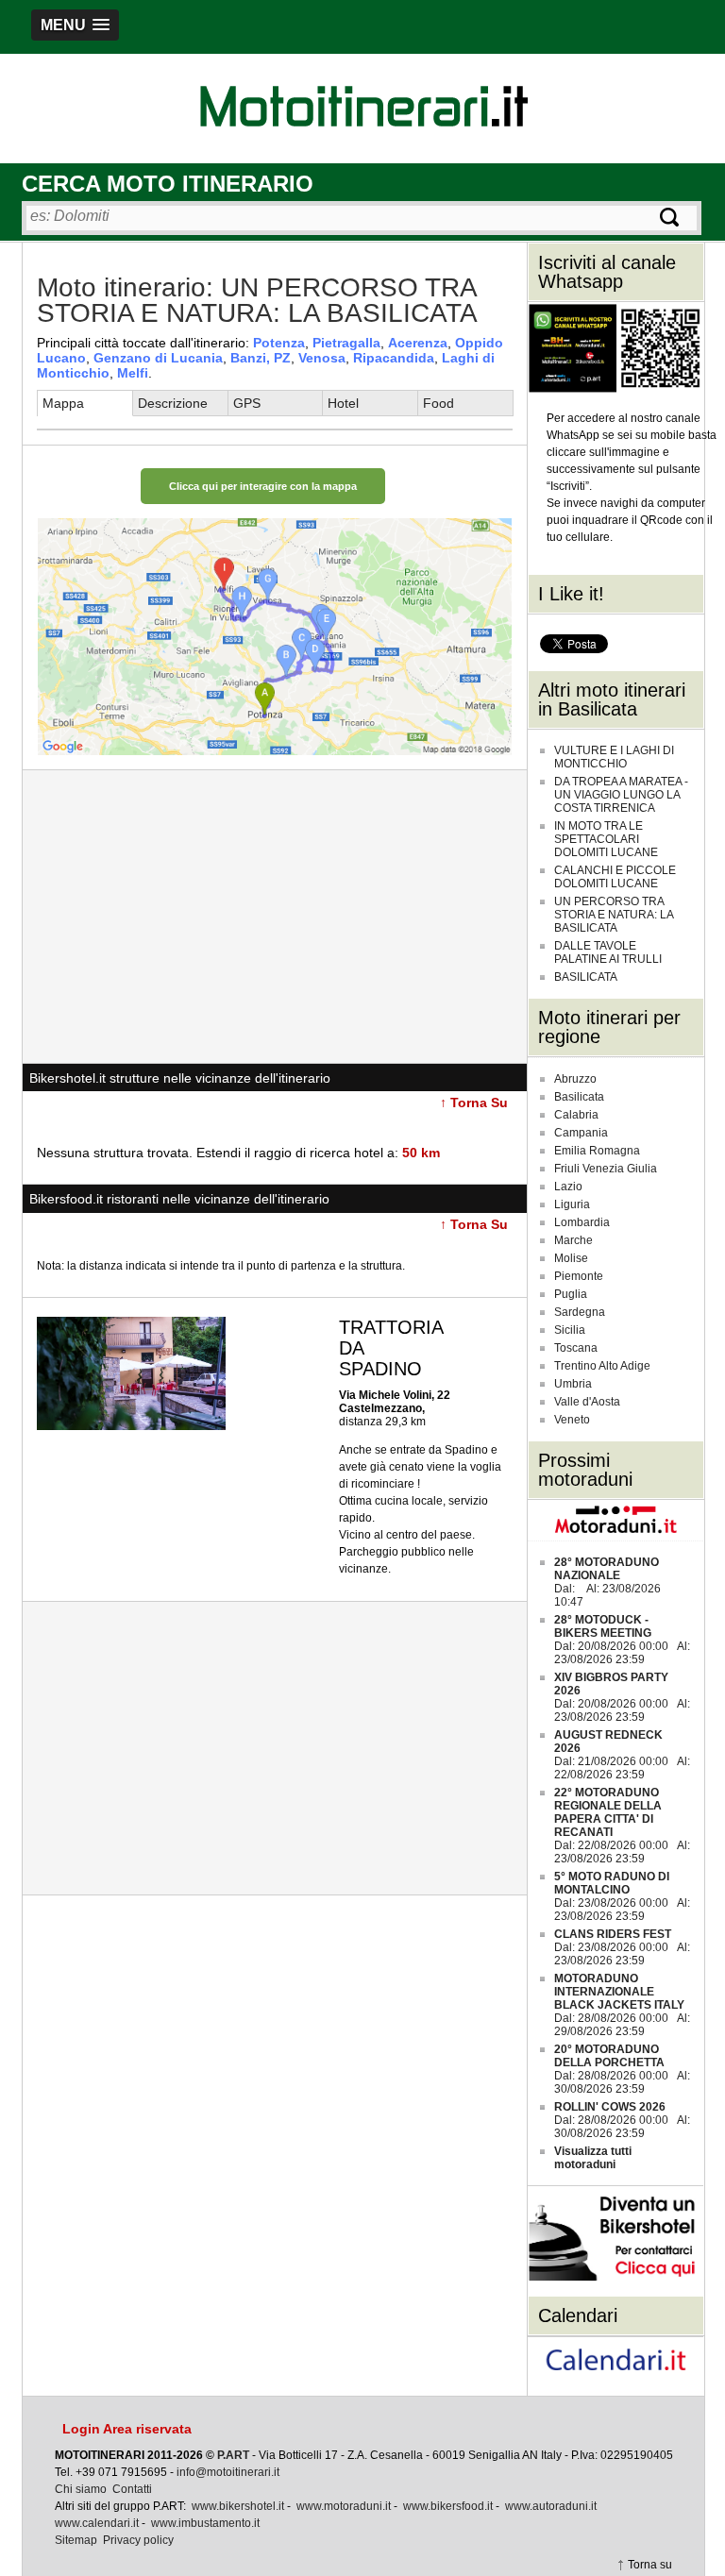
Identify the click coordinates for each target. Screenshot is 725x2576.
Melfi (133, 373)
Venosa (322, 358)
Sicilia (570, 1330)
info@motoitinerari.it (228, 2472)
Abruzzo (575, 1079)
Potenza (279, 343)
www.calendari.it (97, 2523)
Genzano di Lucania (158, 358)
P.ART (233, 2455)
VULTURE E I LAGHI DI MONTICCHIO (614, 757)
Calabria (576, 1115)
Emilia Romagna (597, 1151)
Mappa (63, 403)
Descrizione (173, 403)
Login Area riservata (127, 2429)
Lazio (568, 1187)
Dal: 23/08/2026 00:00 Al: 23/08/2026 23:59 (622, 1896)
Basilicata (579, 1097)
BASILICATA (586, 977)
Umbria (573, 1384)
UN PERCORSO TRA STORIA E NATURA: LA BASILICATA (614, 915)
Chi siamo (81, 2489)
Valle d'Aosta (587, 1402)
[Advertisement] (275, 917)
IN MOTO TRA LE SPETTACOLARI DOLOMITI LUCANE (606, 839)
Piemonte (579, 1276)
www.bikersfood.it (448, 2506)
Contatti (132, 2489)
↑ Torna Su (474, 1103)
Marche (573, 1240)
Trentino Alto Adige (602, 1366)
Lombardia (582, 1222)
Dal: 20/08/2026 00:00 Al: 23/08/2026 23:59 (622, 1640)
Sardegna (580, 1312)
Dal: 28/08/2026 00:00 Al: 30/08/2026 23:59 (622, 2069)
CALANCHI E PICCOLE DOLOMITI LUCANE (615, 877)
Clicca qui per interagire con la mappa (263, 486)
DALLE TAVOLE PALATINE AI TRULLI (608, 952)
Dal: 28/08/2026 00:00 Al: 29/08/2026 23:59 (622, 2005)
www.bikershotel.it (238, 2506)
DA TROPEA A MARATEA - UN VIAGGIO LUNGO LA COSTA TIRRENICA (621, 795)
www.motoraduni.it (344, 2506)
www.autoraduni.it (551, 2506)
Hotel (343, 403)
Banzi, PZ (261, 358)
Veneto (572, 1420)
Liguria (572, 1204)
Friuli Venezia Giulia (606, 1169)
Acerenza (418, 343)
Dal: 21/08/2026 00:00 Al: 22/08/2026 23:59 (622, 1755)
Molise (571, 1258)
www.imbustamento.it (205, 2523)
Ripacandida (394, 358)
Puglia (571, 1294)
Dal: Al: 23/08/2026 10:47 (607, 1582)
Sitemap (76, 2540)
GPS (247, 403)
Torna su (650, 2565)
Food (438, 403)
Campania (581, 1133)
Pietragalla (346, 343)
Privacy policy (138, 2540)
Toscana (576, 1348)
